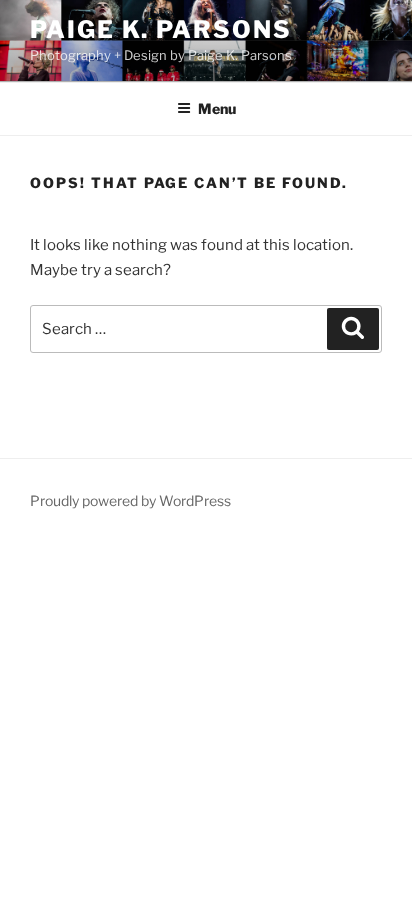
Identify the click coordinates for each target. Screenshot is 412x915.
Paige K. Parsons (161, 29)
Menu (217, 108)
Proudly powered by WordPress (130, 500)
